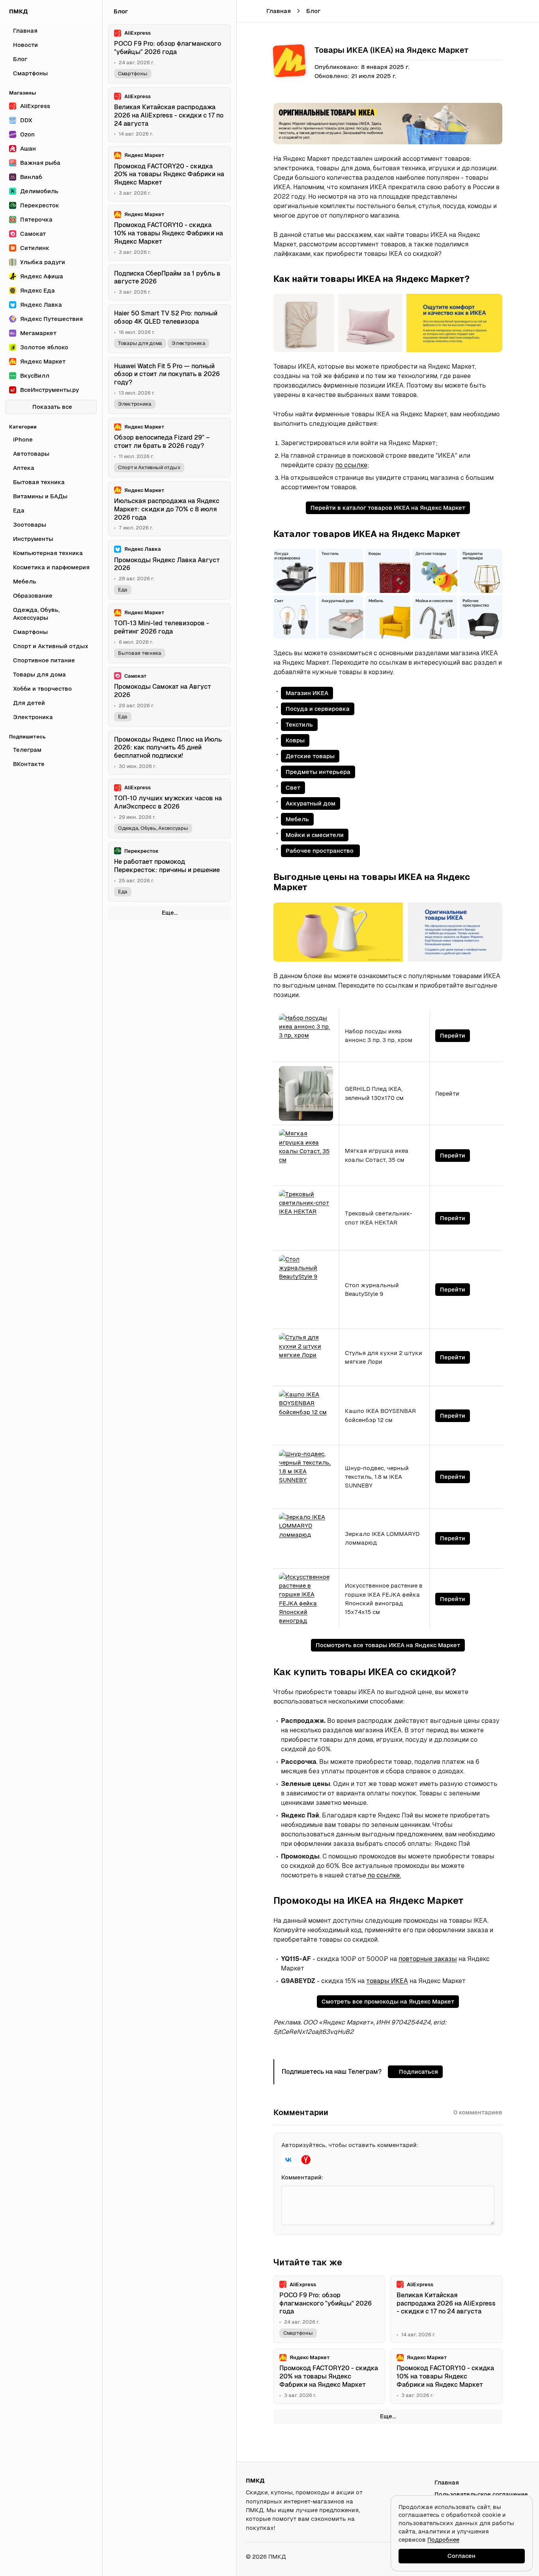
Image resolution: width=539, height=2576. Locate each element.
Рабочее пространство (320, 851)
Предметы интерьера (318, 772)
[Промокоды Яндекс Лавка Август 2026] (169, 570)
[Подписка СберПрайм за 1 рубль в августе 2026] (169, 283)
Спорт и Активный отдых (149, 467)
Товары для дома (140, 343)
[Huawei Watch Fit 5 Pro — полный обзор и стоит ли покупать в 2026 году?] (169, 386)
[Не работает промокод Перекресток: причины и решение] (169, 872)
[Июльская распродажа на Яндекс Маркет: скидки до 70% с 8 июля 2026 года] (169, 509)
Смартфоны (298, 2333)
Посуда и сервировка (318, 709)
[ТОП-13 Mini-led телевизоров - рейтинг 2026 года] (169, 633)
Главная (279, 11)
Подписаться (418, 2072)
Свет (293, 788)
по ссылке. (384, 1875)
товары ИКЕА (387, 1981)
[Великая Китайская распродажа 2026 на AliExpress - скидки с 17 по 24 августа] (446, 2309)
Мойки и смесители (315, 835)
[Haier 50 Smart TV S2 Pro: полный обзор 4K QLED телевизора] (169, 329)
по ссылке (351, 465)
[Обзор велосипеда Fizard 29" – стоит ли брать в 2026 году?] (169, 448)
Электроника (188, 343)
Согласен (461, 2556)
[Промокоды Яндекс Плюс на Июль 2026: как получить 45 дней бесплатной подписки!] (169, 753)
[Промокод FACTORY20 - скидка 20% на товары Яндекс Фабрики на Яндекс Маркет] (329, 2376)
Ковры (295, 740)
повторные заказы (428, 1959)
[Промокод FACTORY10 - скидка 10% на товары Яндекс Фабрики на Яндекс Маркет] (446, 2376)
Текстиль (299, 724)
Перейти (453, 1035)
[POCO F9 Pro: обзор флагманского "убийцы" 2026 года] (329, 2309)
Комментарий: (302, 2177)
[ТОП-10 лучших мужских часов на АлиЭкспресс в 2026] (169, 808)
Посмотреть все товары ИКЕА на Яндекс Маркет (388, 1645)
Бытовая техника (140, 653)
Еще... (388, 2416)
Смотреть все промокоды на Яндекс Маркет (388, 2001)
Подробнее (443, 2540)
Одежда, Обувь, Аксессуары (153, 828)
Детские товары (310, 756)
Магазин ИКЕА (307, 693)
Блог (313, 11)
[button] (510, 11)
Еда (123, 590)
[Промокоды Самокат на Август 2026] (169, 697)
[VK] (288, 2160)
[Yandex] (306, 2160)
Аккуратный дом (311, 803)
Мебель (297, 819)
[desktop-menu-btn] (248, 11)
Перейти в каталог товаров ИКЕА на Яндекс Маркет (388, 508)
